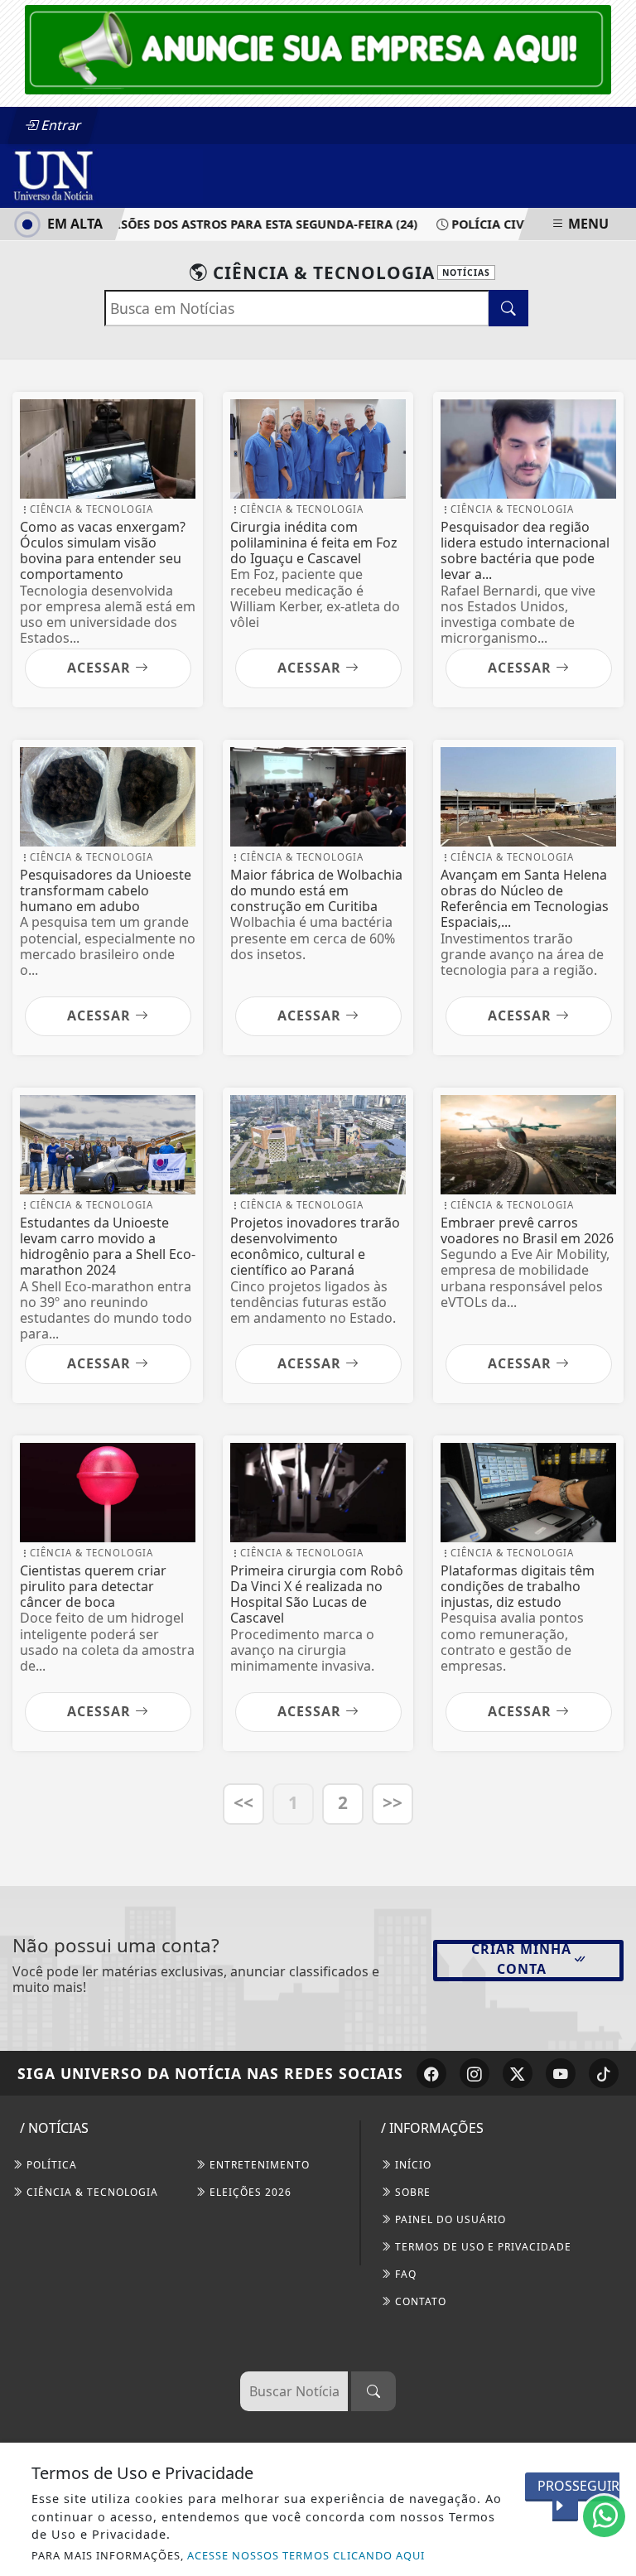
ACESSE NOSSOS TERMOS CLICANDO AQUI (306, 2555)
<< (243, 1802)
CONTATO (419, 2301)
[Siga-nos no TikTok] (604, 2073)
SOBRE (411, 2192)
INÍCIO (412, 2165)
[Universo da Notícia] (108, 175)
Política (50, 2165)
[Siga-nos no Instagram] (475, 2073)
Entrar (60, 125)
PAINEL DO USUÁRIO (449, 2219)
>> (393, 1802)
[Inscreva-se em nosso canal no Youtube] (561, 2073)
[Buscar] (373, 2391)
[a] (318, 48)
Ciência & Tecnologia (91, 2192)
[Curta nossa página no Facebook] (431, 2073)
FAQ (404, 2274)
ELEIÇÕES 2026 (249, 2192)
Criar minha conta (521, 1959)
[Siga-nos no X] (518, 2073)
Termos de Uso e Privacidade (482, 2247)
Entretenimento (258, 2165)
